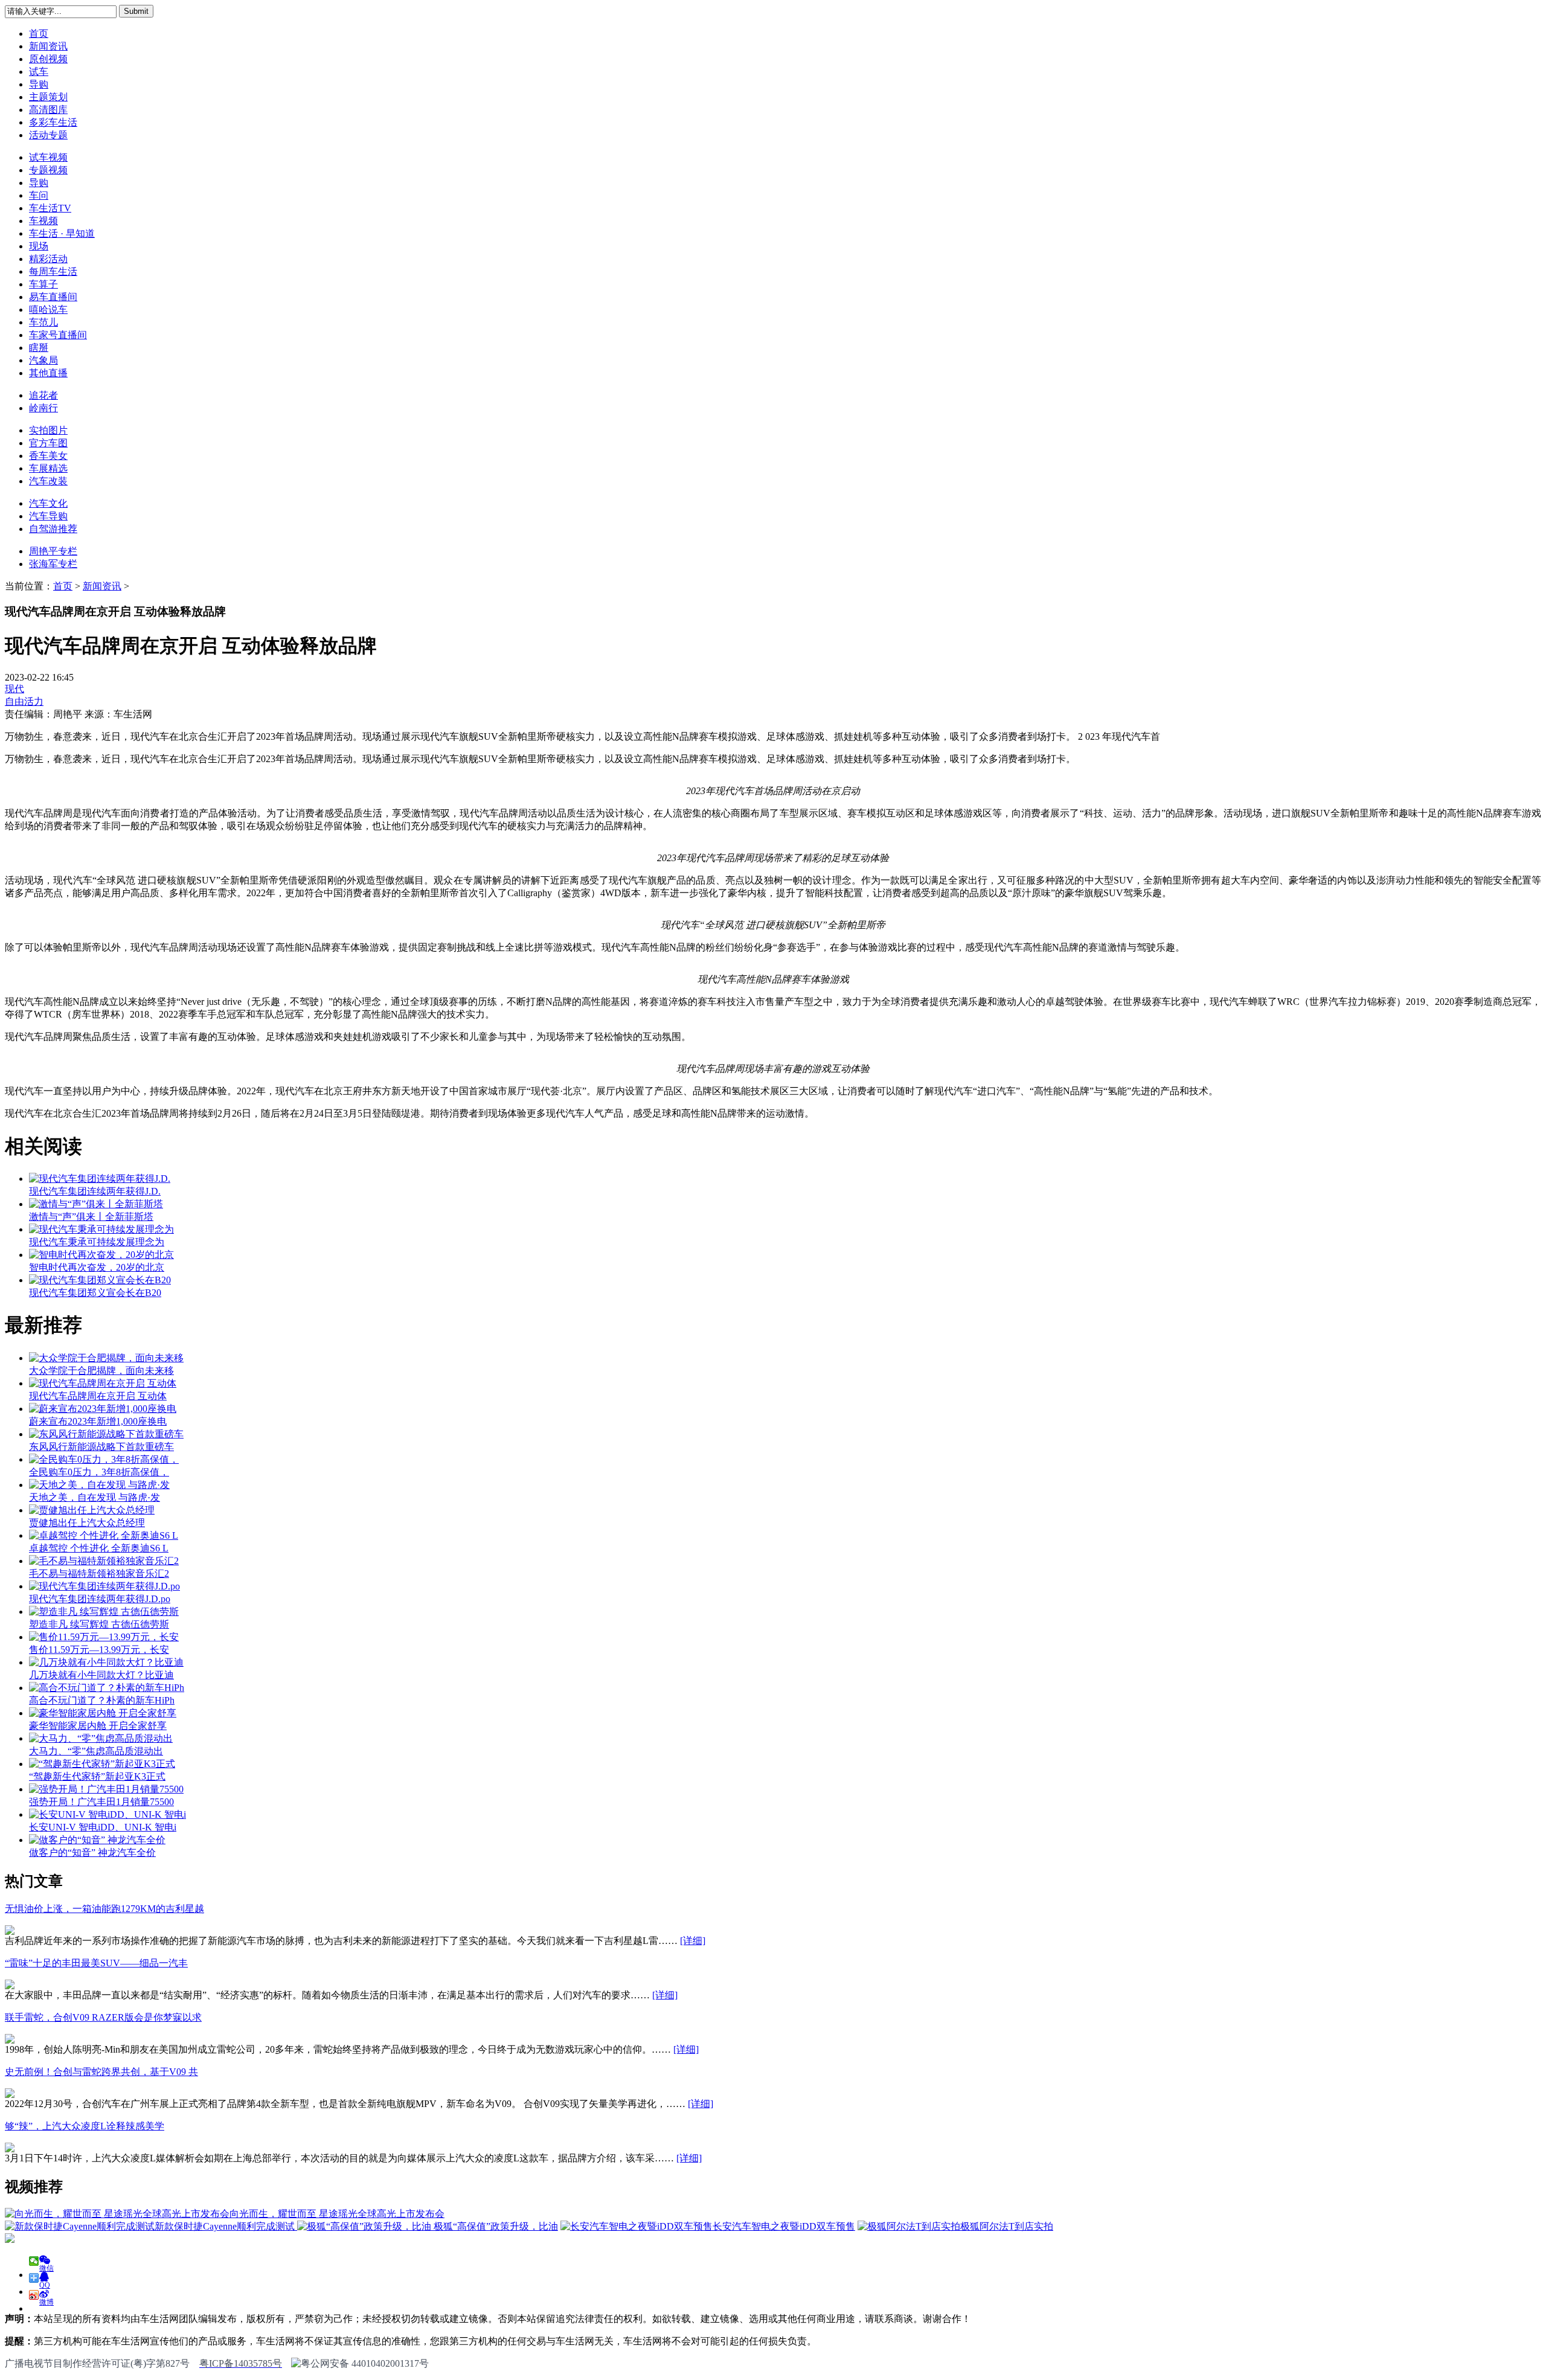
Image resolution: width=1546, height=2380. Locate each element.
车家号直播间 (58, 335)
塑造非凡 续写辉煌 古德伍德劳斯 (99, 1624)
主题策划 (48, 97)
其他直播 (48, 373)
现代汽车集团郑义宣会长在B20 (95, 1293)
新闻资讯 (48, 46)
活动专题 (48, 135)
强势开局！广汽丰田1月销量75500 (101, 1802)
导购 (39, 84)
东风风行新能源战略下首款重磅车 (101, 1447)
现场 (39, 246)
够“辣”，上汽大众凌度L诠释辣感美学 (85, 2126)
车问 (39, 195)
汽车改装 (48, 481)
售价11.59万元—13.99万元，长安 (99, 1650)
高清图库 (48, 110)
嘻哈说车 (48, 310)
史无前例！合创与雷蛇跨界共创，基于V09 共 (101, 2072)
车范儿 (43, 322)
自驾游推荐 (53, 529)
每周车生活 (53, 271)
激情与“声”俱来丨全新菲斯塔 (91, 1217)
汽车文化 (48, 503)
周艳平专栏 (53, 551)
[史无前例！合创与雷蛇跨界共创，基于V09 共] (10, 2095)
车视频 (43, 221)
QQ (45, 2282)
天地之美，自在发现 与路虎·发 (95, 1497)
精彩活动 (48, 259)
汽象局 (43, 360)
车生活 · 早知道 (62, 233)
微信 (47, 2265)
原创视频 (48, 59)
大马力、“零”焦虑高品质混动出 (96, 1751)
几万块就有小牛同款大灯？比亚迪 (101, 1675)
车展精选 (48, 468)
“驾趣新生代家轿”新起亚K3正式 (97, 1776)
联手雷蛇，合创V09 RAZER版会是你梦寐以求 (103, 2017)
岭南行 (43, 408)
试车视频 (48, 157)
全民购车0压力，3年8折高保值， (99, 1472)
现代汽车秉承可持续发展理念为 (97, 1242)
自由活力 (24, 701)
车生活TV (50, 208)
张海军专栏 (53, 564)
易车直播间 (53, 297)
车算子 (43, 284)
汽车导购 (48, 516)
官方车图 (48, 443)
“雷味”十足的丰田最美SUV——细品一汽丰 (96, 1963)
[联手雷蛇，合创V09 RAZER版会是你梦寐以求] (10, 2040)
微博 (47, 2299)
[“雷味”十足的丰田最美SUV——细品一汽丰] (10, 1986)
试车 (39, 72)
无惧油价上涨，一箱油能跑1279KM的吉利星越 (104, 1909)
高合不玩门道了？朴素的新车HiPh (102, 1700)
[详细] (693, 1941)
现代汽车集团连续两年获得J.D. (95, 1191)
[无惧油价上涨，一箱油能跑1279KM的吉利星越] (10, 1932)
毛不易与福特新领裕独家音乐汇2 (99, 1573)
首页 (39, 34)
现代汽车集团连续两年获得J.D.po (100, 1599)
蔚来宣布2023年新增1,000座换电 (98, 1421)
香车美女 (48, 456)
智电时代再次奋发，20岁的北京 (97, 1267)
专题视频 (48, 170)
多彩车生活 (53, 122)
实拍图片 (48, 430)
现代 (14, 689)
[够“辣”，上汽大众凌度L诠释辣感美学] (10, 2149)
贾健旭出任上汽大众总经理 (87, 1523)
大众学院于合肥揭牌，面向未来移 (101, 1371)
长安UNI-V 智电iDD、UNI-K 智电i (103, 1827)
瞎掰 (39, 348)
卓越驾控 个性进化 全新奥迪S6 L (99, 1548)
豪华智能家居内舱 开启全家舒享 (98, 1726)
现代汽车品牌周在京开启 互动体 (98, 1396)
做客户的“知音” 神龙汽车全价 (92, 1852)
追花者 (43, 395)
